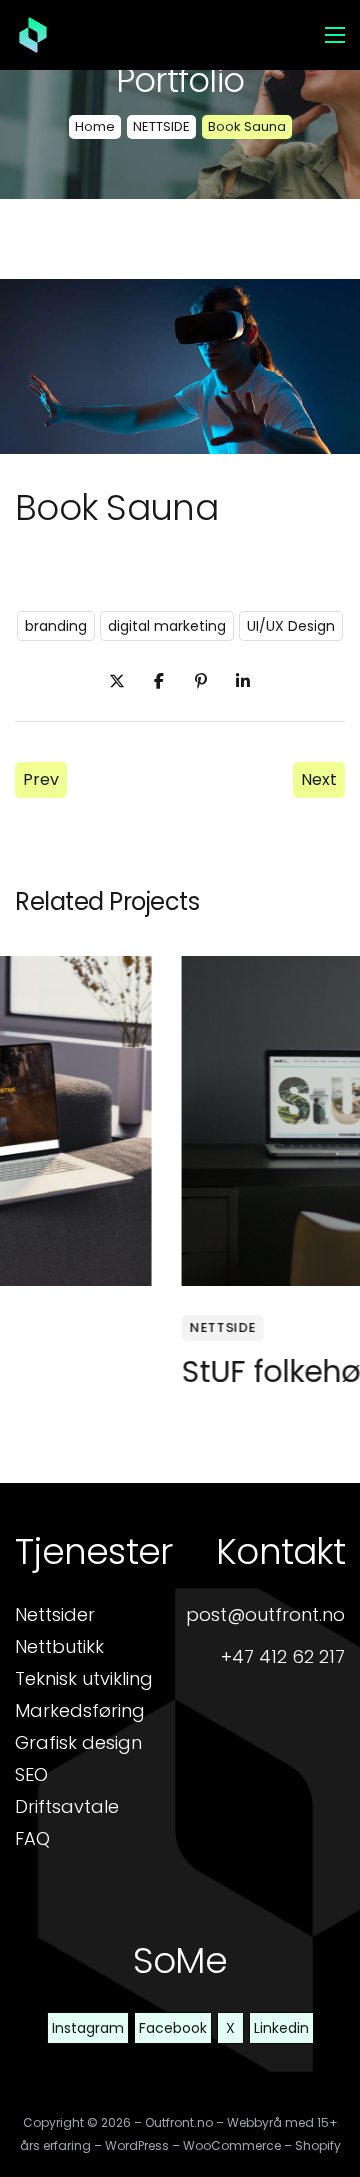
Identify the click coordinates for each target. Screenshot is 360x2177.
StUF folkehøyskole (152, 1371)
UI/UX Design (291, 626)
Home (95, 126)
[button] (94, 1552)
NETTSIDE (161, 126)
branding (56, 626)
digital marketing (167, 626)
